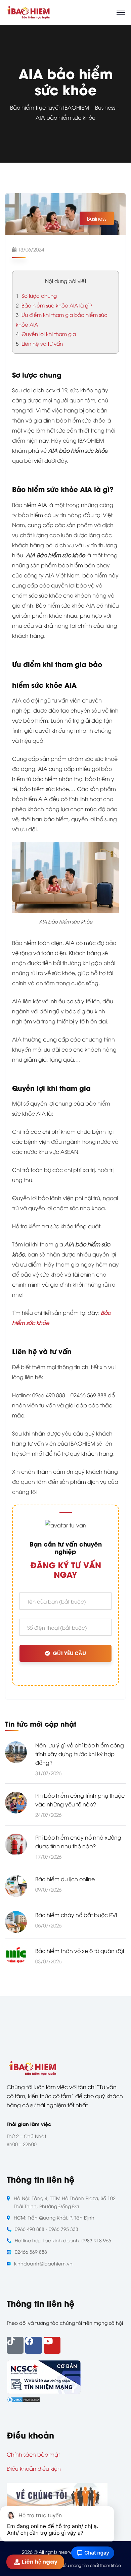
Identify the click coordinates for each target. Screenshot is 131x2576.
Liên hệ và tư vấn (39, 343)
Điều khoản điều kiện (34, 2468)
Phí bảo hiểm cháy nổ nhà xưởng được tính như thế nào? (78, 1842)
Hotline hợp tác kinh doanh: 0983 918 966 (63, 2240)
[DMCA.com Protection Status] (24, 2399)
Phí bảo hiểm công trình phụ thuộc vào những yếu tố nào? (80, 1800)
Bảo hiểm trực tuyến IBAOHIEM (50, 107)
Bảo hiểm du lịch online (65, 1879)
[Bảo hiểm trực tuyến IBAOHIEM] (28, 11)
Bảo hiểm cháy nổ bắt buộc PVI (76, 1915)
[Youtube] (52, 2345)
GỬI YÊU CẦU (69, 1653)
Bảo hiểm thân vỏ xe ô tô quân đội (80, 1951)
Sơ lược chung (36, 295)
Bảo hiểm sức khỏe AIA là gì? (55, 305)
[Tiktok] (15, 2345)
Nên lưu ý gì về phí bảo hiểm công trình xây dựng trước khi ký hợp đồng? (80, 1754)
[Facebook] (34, 2345)
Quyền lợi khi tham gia (46, 334)
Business (105, 107)
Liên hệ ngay (42, 2562)
